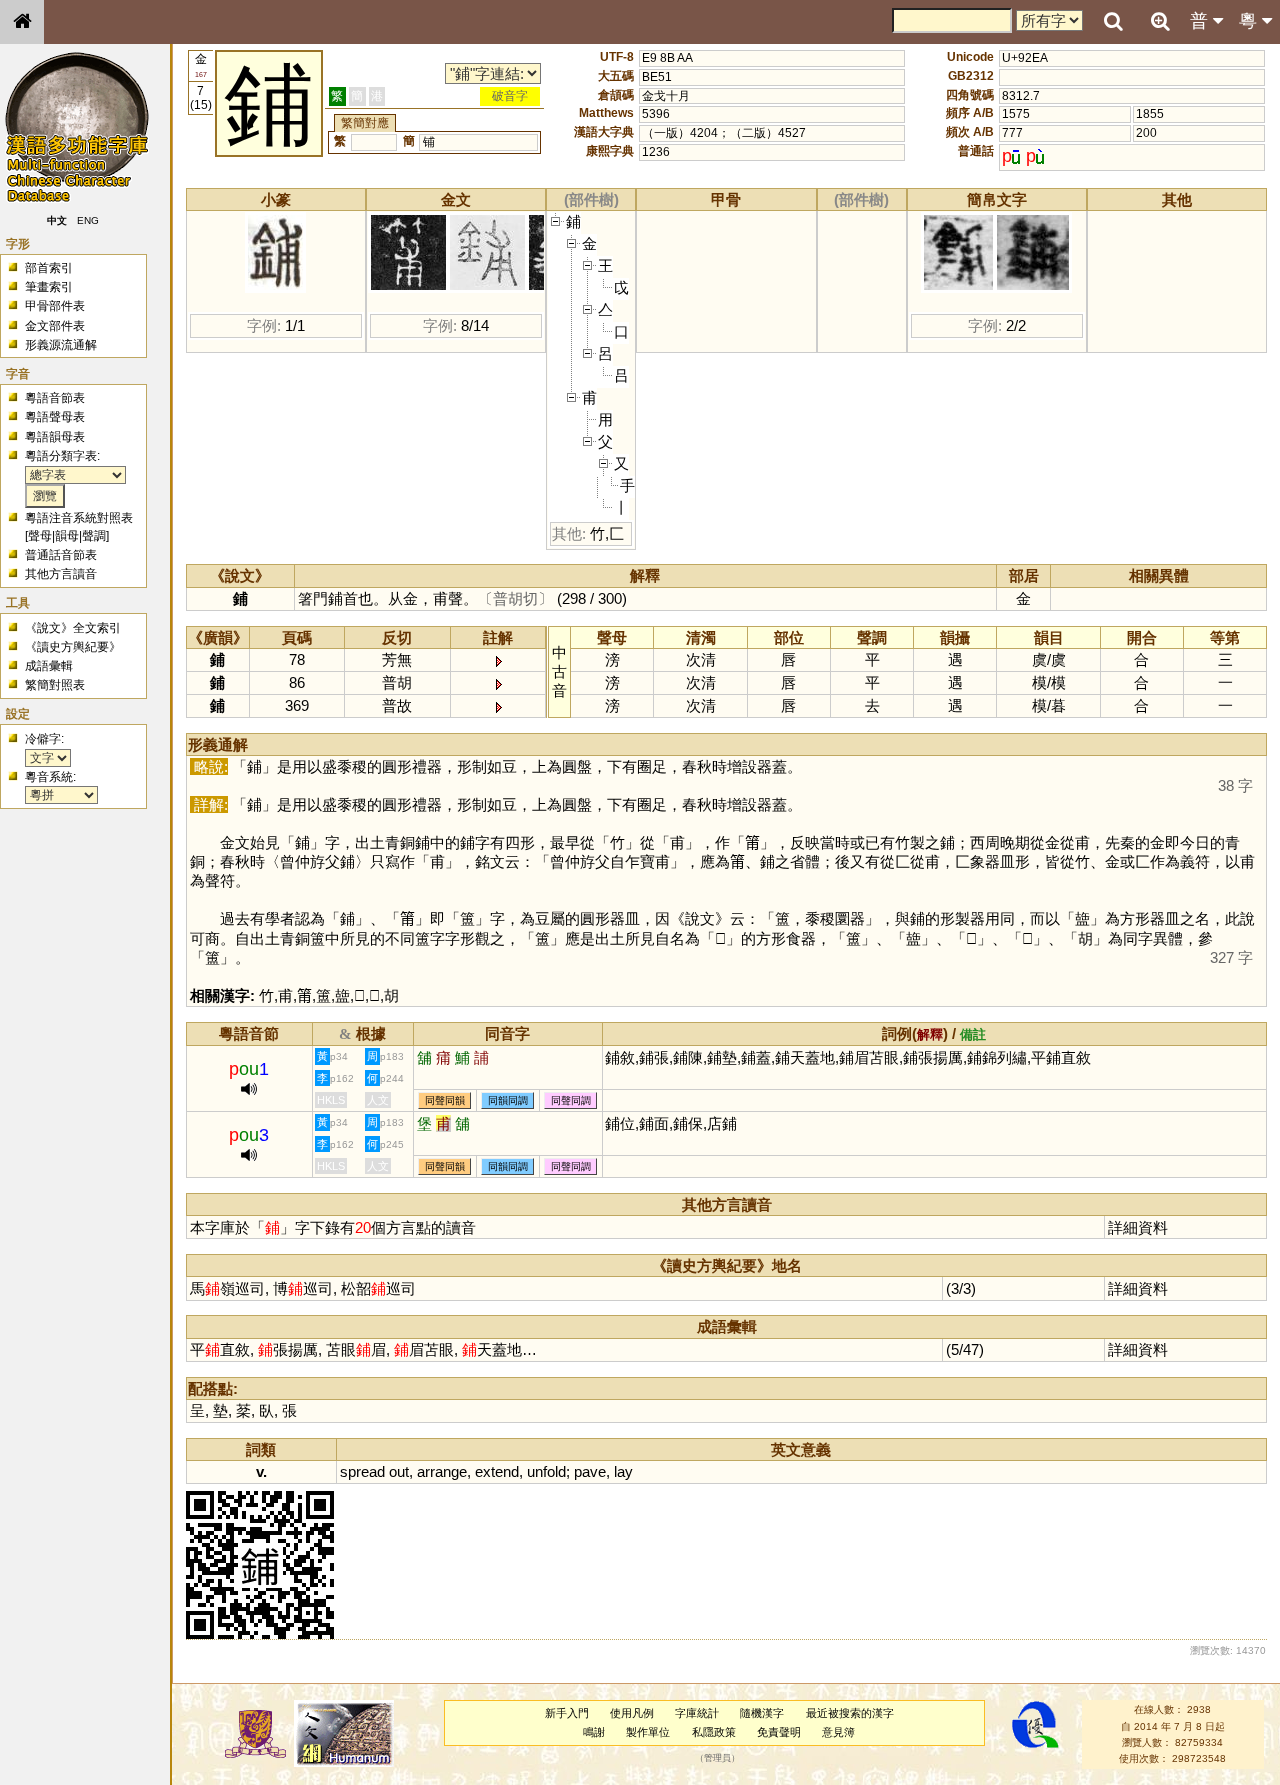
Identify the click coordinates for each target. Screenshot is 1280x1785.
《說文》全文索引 (73, 628)
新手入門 (567, 1713)
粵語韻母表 (55, 437)
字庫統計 (697, 1713)
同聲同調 (571, 1100)
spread (362, 1471)
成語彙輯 (49, 666)
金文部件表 (55, 326)
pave (590, 1471)
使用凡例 (632, 1713)
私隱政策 (714, 1732)
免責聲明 (779, 1732)
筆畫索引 (49, 287)
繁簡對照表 (55, 685)
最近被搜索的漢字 (850, 1713)
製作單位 (648, 1732)
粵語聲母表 (55, 417)
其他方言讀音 (61, 574)
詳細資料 (1138, 1227)
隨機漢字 (762, 1713)
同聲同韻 (445, 1100)
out (399, 1471)
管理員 (717, 1759)
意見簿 (838, 1732)
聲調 (94, 536)
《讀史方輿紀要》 (73, 647)
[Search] (1113, 22)
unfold (546, 1471)
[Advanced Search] (1160, 21)
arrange (442, 1471)
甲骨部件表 (55, 306)
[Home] (22, 22)
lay (623, 1471)
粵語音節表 (55, 398)
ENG (88, 220)
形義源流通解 (61, 345)
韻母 (67, 536)
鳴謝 (594, 1732)
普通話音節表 (61, 555)
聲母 (40, 536)
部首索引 (49, 268)
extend (497, 1471)
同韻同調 (508, 1100)
